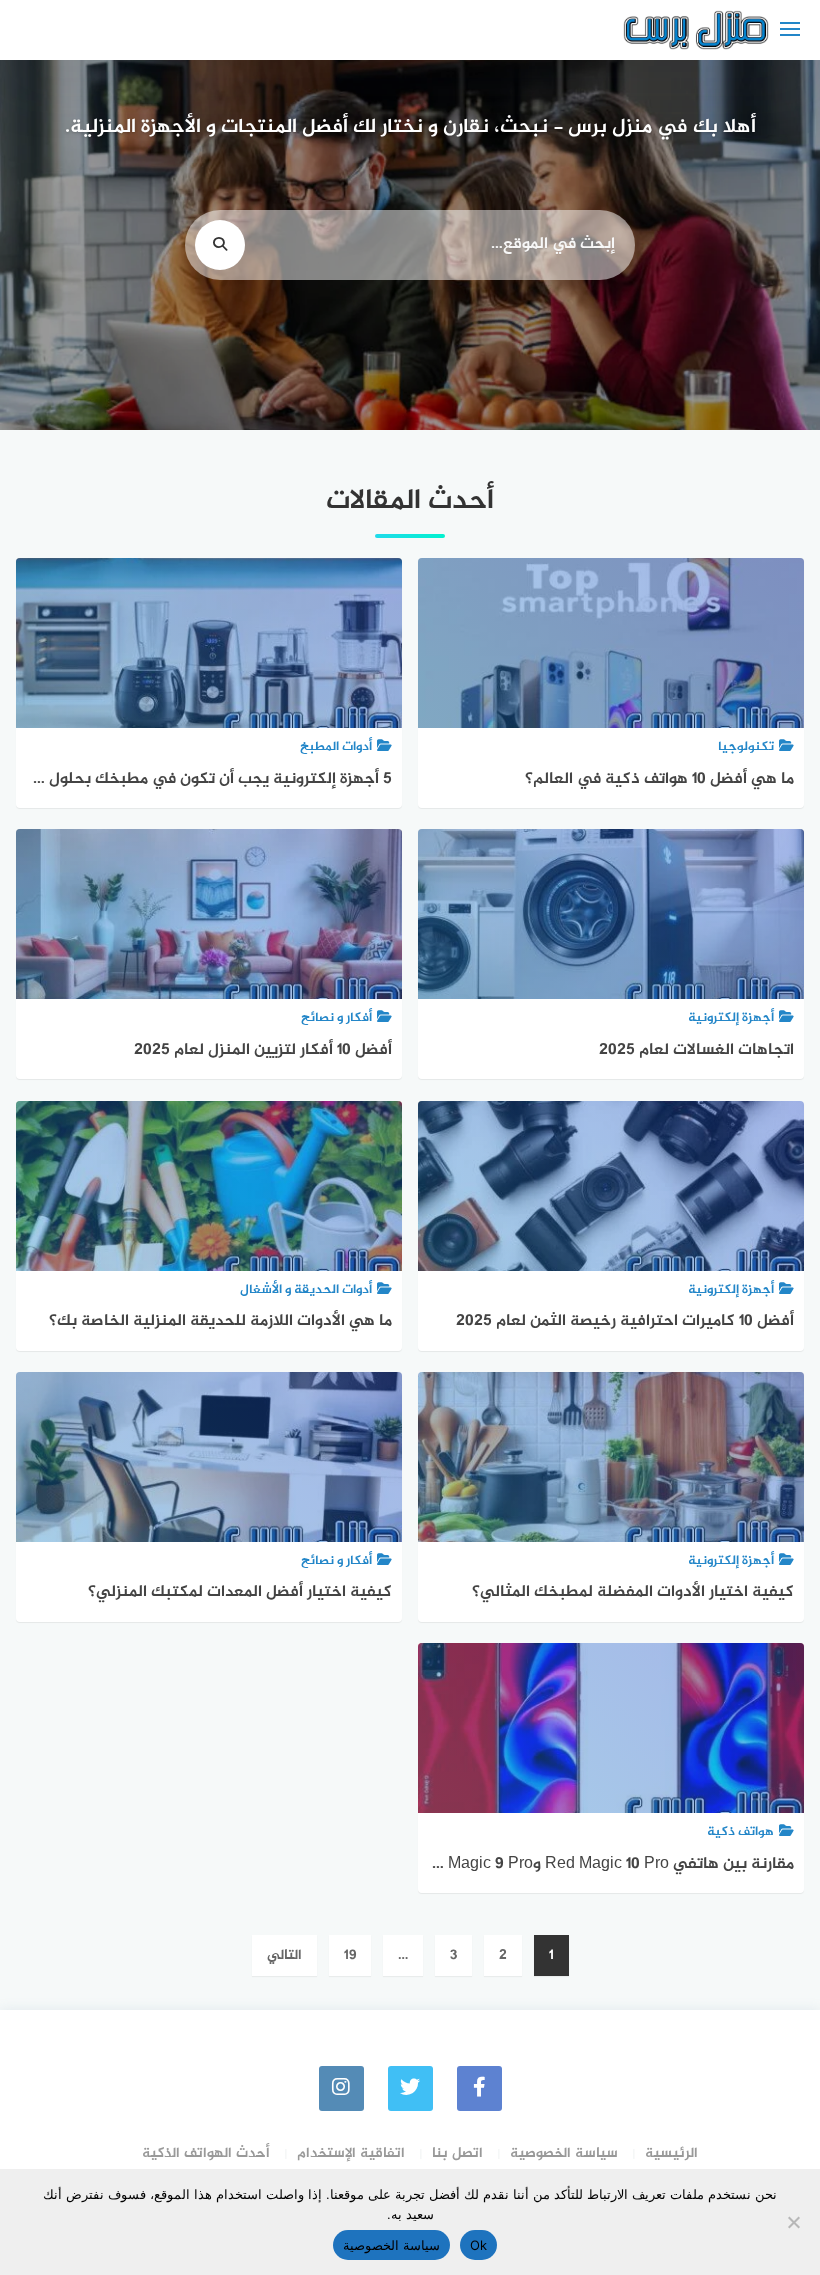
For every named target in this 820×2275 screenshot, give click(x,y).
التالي (284, 1955)
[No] (795, 2222)
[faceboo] (479, 2088)
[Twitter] (410, 2088)
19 (350, 1955)
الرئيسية (671, 2153)
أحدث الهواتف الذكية (206, 2153)
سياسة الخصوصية (564, 2153)
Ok (479, 2245)
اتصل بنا (457, 2153)
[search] (220, 245)
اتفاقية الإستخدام (351, 2153)
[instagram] (341, 2088)
